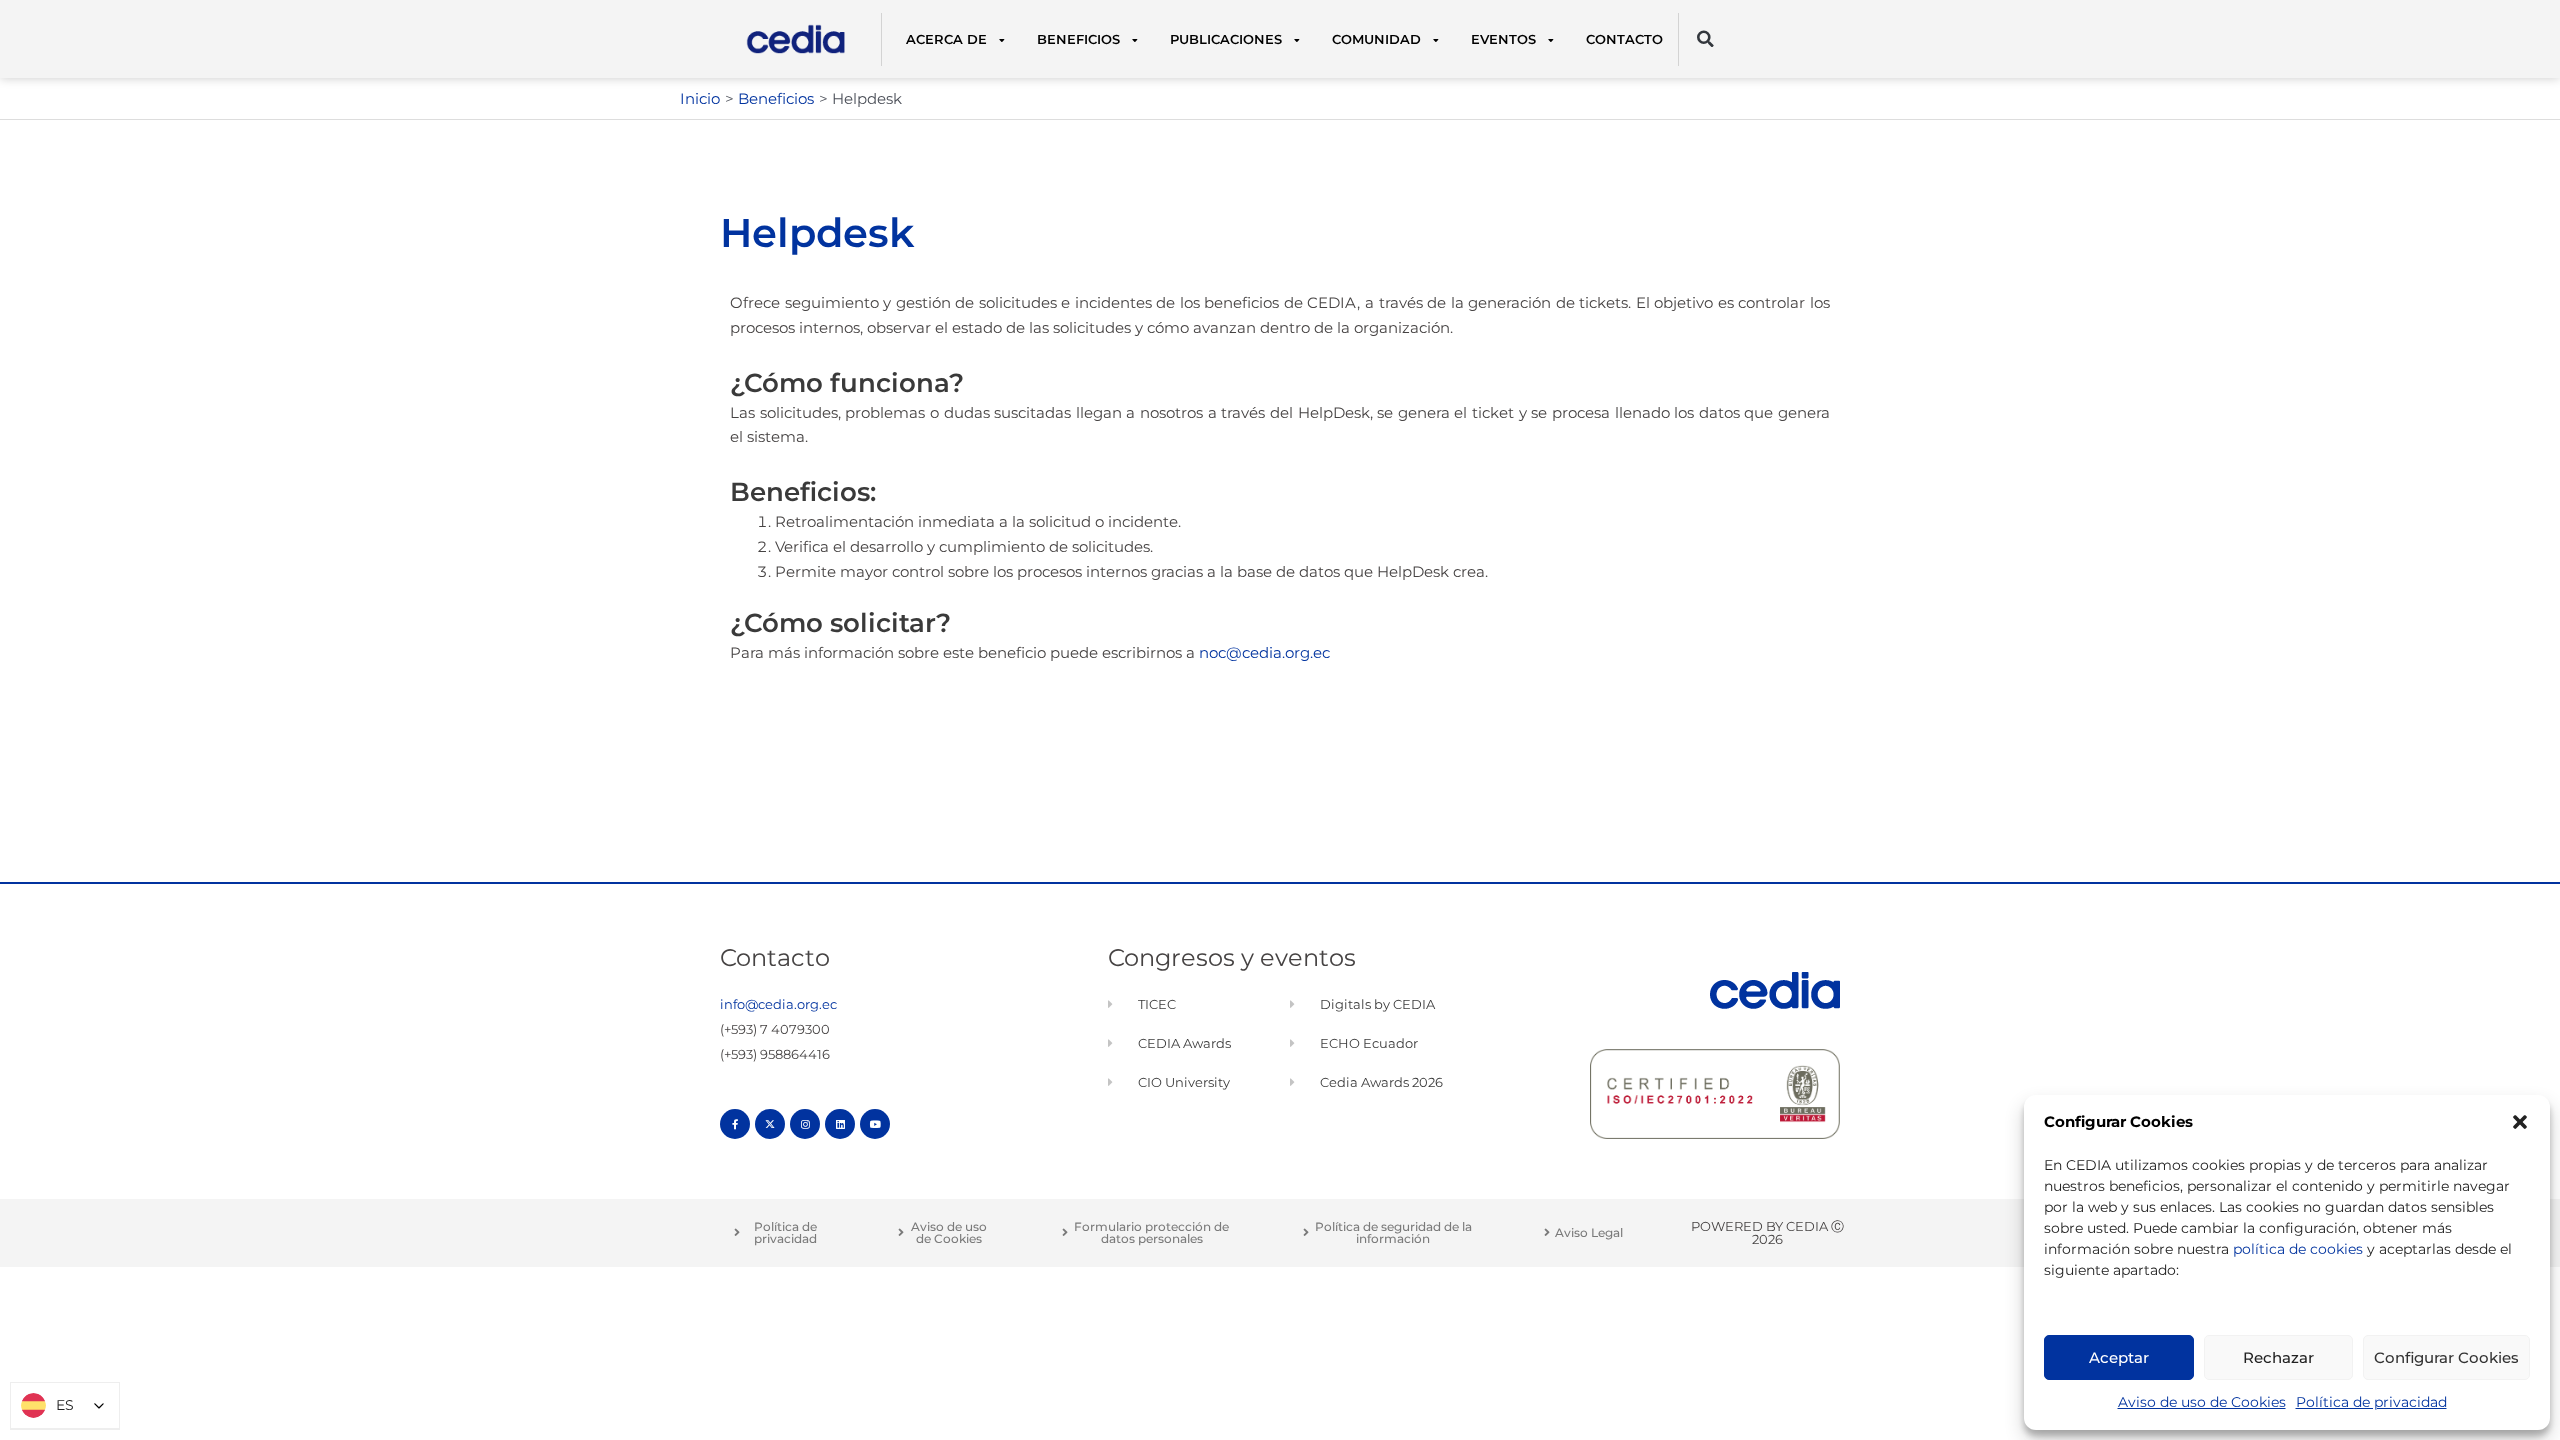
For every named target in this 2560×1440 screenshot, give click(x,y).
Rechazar (2278, 1357)
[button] (2520, 1122)
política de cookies (2298, 1249)
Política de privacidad (2371, 1402)
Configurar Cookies (2446, 1357)
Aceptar (2119, 1357)
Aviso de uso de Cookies (2202, 1402)
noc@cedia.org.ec (1264, 652)
